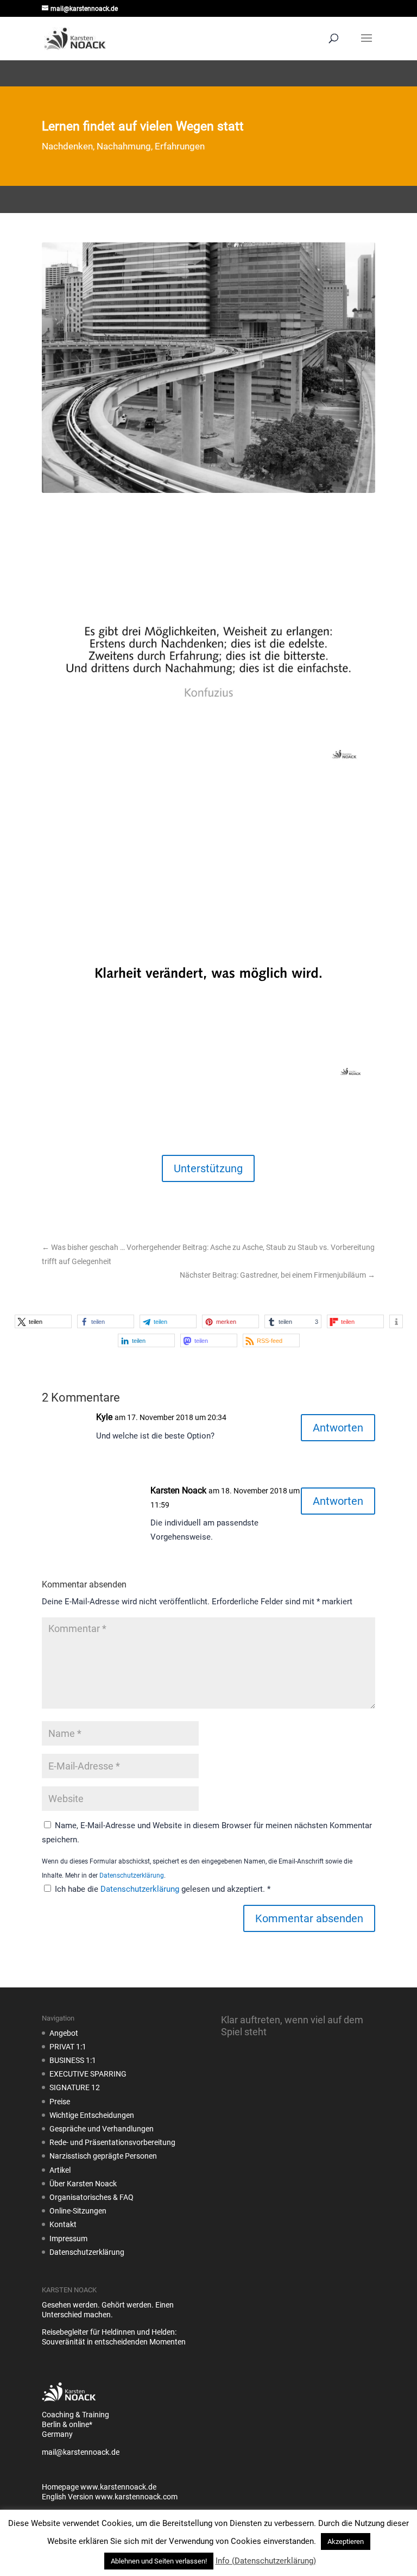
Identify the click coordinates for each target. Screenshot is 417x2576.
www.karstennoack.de (118, 2487)
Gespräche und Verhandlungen (102, 2129)
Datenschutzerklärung (132, 1875)
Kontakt (63, 2224)
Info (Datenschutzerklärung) (266, 2561)
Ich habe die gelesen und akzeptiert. (163, 1889)
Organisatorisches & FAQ (91, 2197)
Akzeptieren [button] (346, 2541)
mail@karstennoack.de (81, 2452)
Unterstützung (208, 1168)
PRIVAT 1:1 (68, 2047)
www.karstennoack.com (136, 2497)
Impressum (68, 2239)
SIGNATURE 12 (75, 2087)
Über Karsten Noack (83, 2184)
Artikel (60, 2170)
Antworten (338, 1428)
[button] (43, 1321)
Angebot (64, 2033)
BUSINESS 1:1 (73, 2060)
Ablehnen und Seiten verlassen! (159, 2561)
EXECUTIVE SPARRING (88, 2074)
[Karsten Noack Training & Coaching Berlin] (69, 2405)
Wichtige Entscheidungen (92, 2115)
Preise (60, 2102)
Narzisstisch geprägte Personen (103, 2156)
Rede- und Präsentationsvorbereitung (112, 2142)
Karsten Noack (178, 1490)
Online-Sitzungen (78, 2211)
